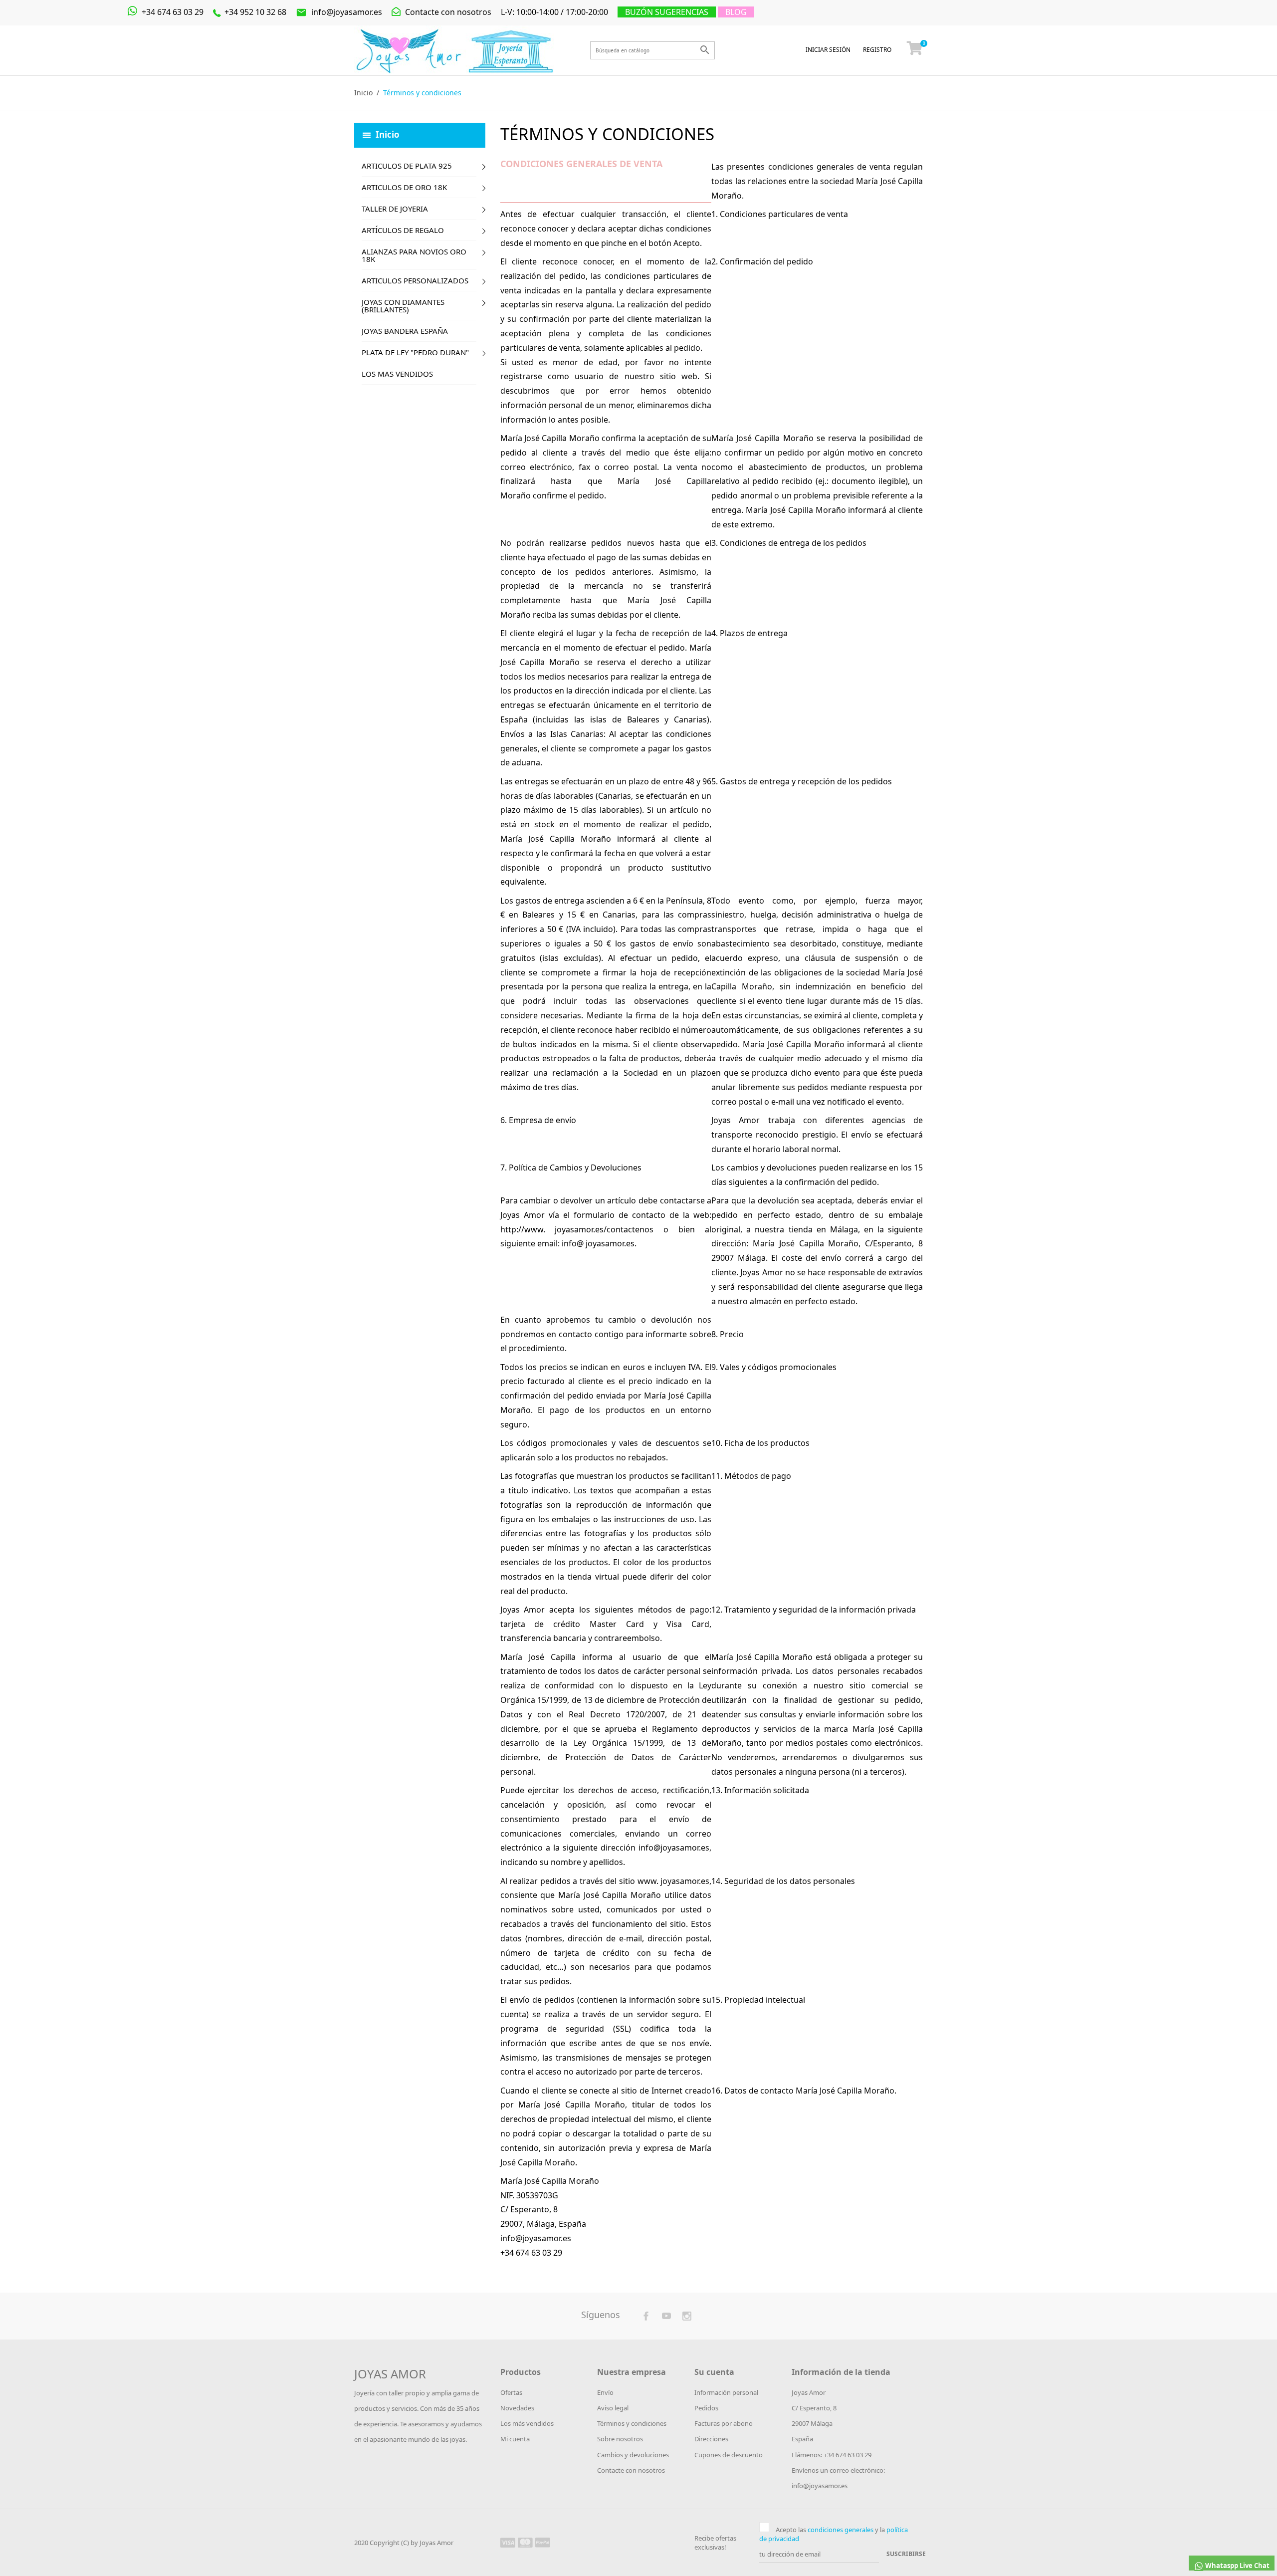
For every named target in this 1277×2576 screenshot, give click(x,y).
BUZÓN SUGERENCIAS (667, 12)
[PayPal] (543, 2542)
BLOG (736, 12)
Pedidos (706, 2408)
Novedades (517, 2408)
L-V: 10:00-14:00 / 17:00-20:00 (554, 12)
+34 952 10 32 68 (254, 12)
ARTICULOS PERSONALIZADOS (415, 280)
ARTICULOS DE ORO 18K (404, 187)
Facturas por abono (724, 2423)
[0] (915, 50)
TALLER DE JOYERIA (395, 209)
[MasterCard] (525, 2542)
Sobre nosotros (620, 2439)
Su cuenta (714, 2372)
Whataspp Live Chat (1237, 2566)
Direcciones (711, 2439)
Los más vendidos (527, 2423)
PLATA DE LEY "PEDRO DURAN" (415, 352)
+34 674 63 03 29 (172, 12)
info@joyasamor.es (339, 12)
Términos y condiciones (632, 2423)
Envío (605, 2392)
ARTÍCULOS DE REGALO (403, 230)
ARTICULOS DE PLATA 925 (407, 166)
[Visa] (508, 2542)
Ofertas (511, 2392)
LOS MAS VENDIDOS (397, 374)
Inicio (388, 134)
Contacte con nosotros (447, 12)
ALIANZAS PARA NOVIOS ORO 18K (414, 255)
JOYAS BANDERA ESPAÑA (405, 331)
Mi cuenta (515, 2439)
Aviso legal (613, 2408)
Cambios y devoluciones (633, 2455)
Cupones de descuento (729, 2455)
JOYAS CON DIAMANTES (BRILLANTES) (403, 306)
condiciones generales (841, 2530)
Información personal (726, 2392)
